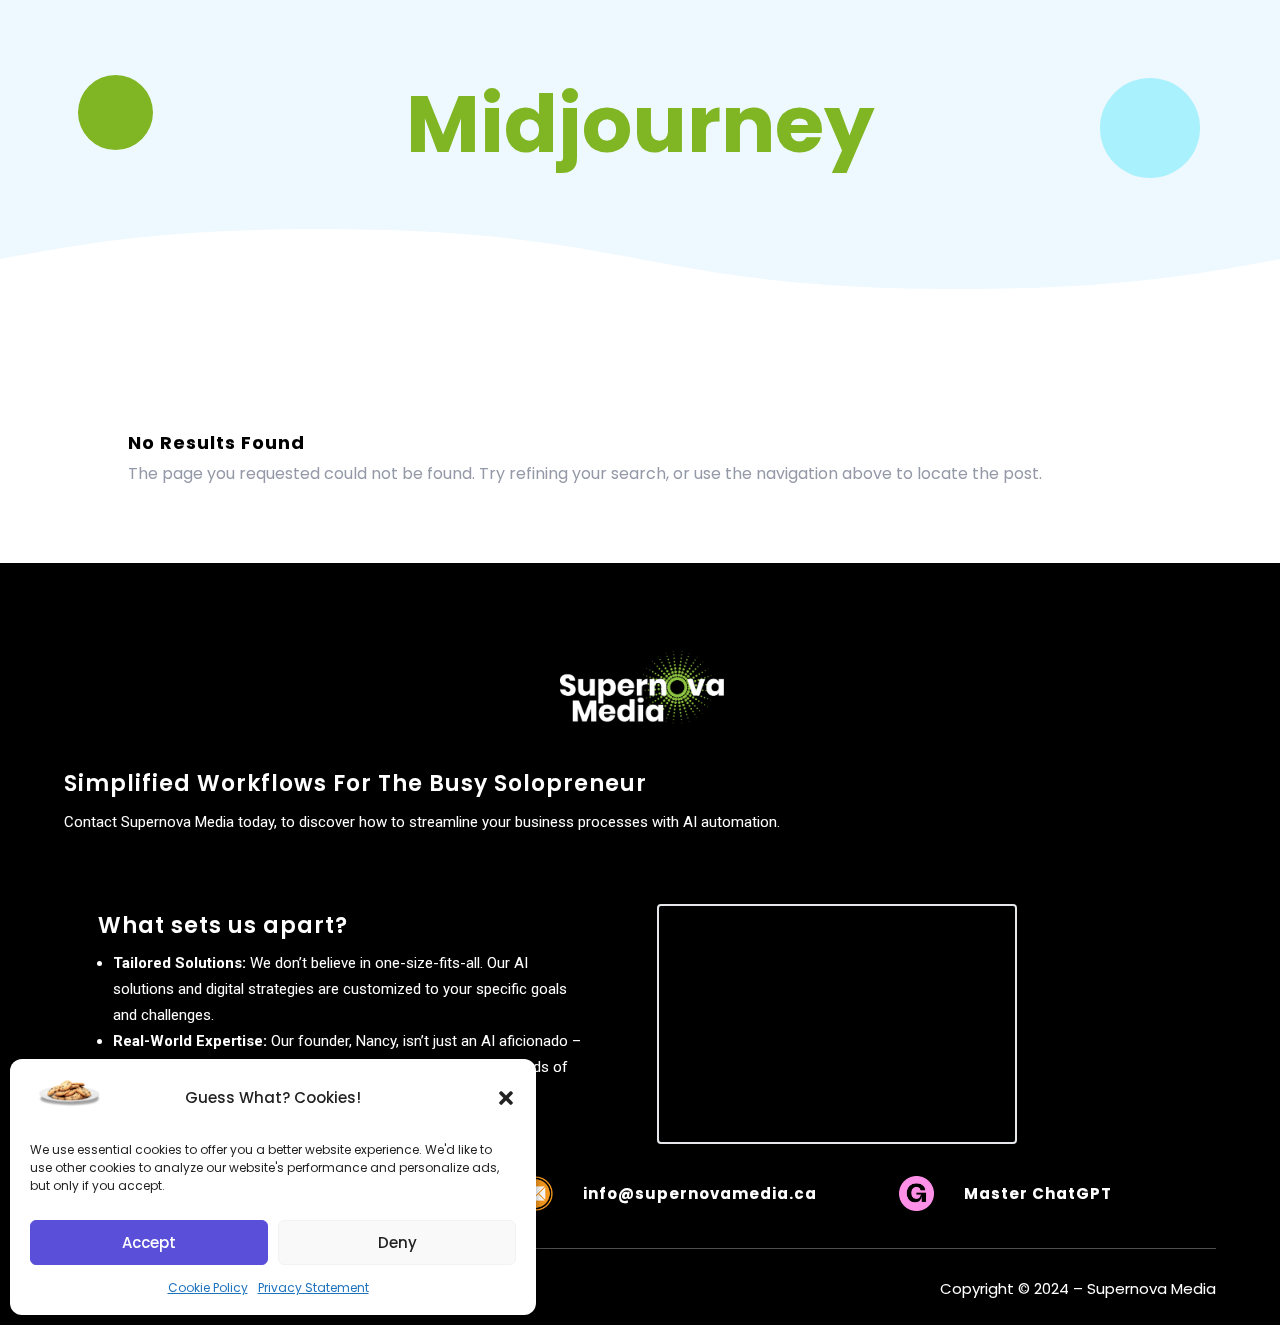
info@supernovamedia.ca (700, 1193)
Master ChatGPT (1038, 1193)
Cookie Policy (208, 1287)
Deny (397, 1242)
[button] (506, 1098)
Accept (149, 1242)
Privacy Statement (313, 1287)
